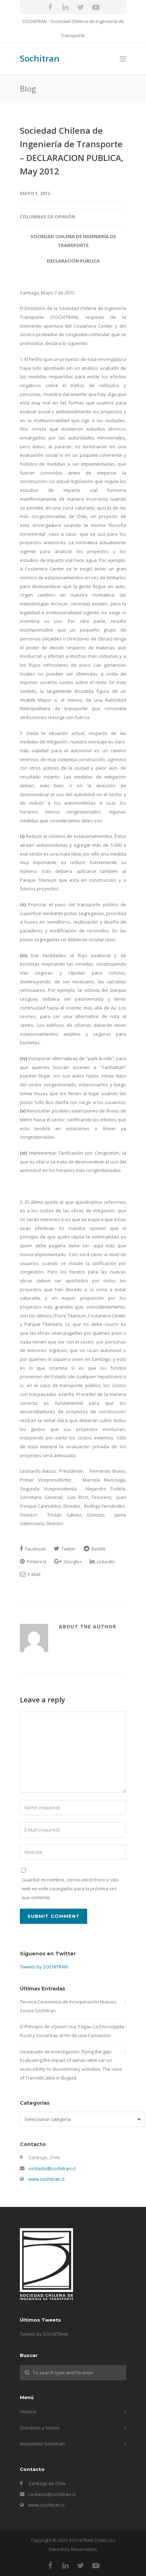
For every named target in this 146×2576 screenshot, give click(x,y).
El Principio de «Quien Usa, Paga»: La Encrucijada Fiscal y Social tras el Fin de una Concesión (72, 2031)
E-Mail (33, 1574)
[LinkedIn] (66, 7)
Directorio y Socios (40, 2428)
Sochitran (40, 58)
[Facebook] (50, 7)
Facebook (35, 1549)
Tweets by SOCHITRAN (44, 1967)
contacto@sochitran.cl (52, 2168)
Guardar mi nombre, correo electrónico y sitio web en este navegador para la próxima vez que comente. (70, 1888)
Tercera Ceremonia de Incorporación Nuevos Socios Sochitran (68, 2006)
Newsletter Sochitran (42, 2444)
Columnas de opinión (47, 217)
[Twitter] (81, 7)
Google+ (72, 1562)
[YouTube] (96, 7)
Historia (28, 2411)
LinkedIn (105, 1562)
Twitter (68, 1549)
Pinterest (36, 1562)
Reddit (98, 1549)
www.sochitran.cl (46, 2179)
